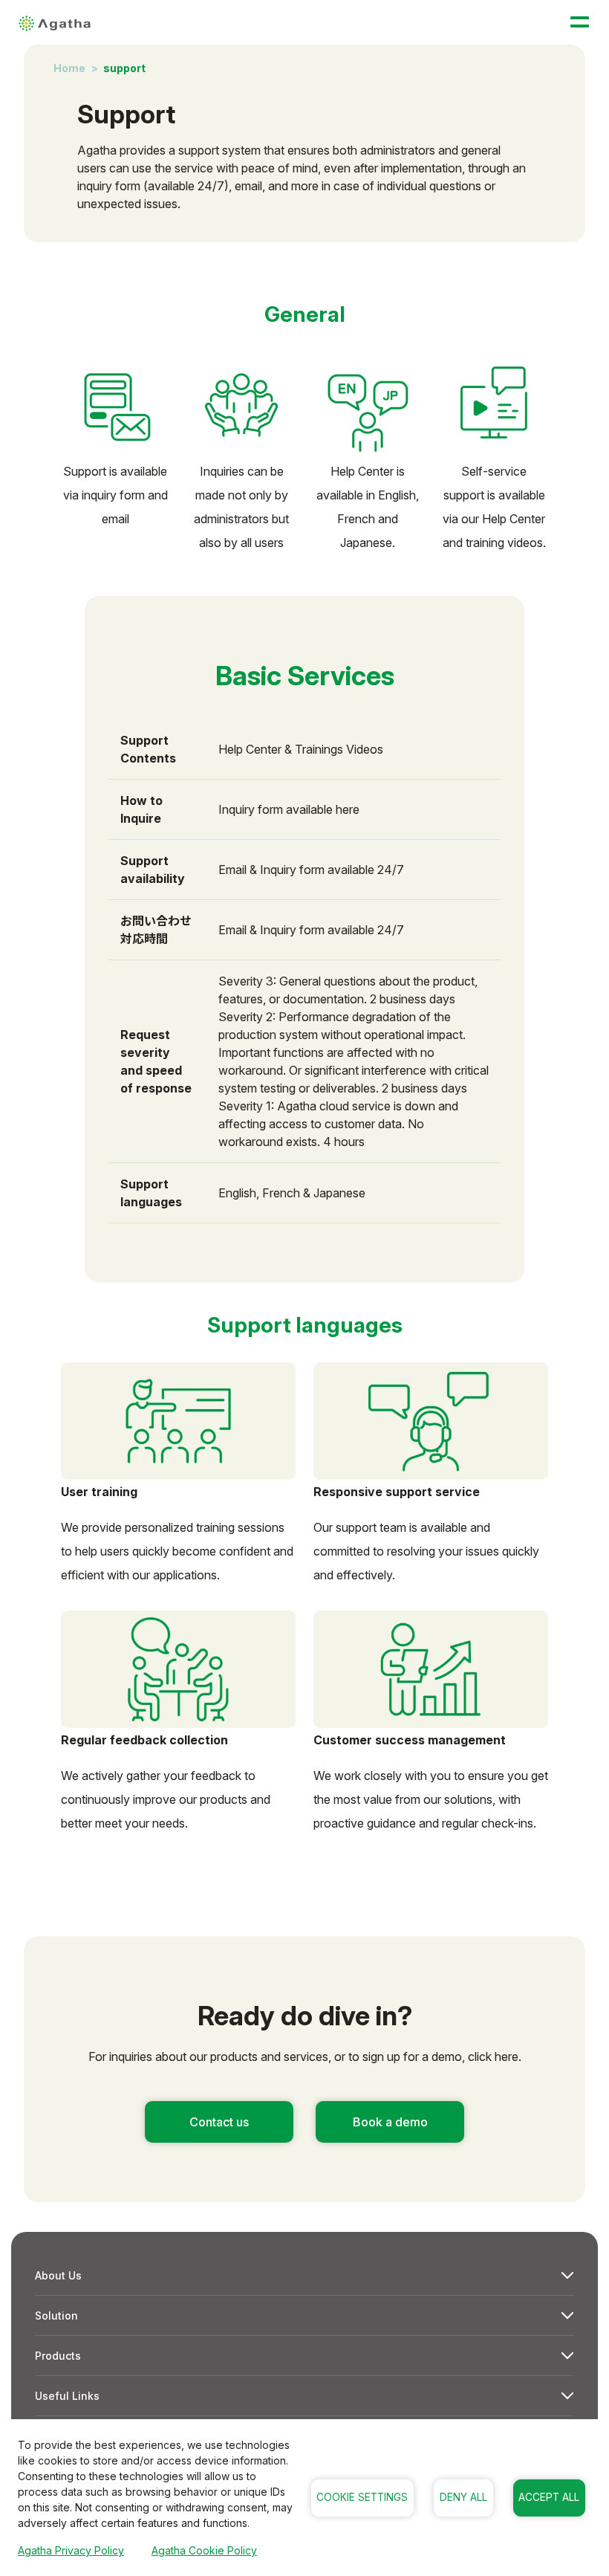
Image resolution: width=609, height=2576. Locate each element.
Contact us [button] (219, 2122)
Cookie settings (362, 2497)
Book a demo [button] (390, 2122)
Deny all (463, 2497)
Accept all (549, 2497)
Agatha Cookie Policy (204, 2550)
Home (69, 68)
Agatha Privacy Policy (71, 2550)
